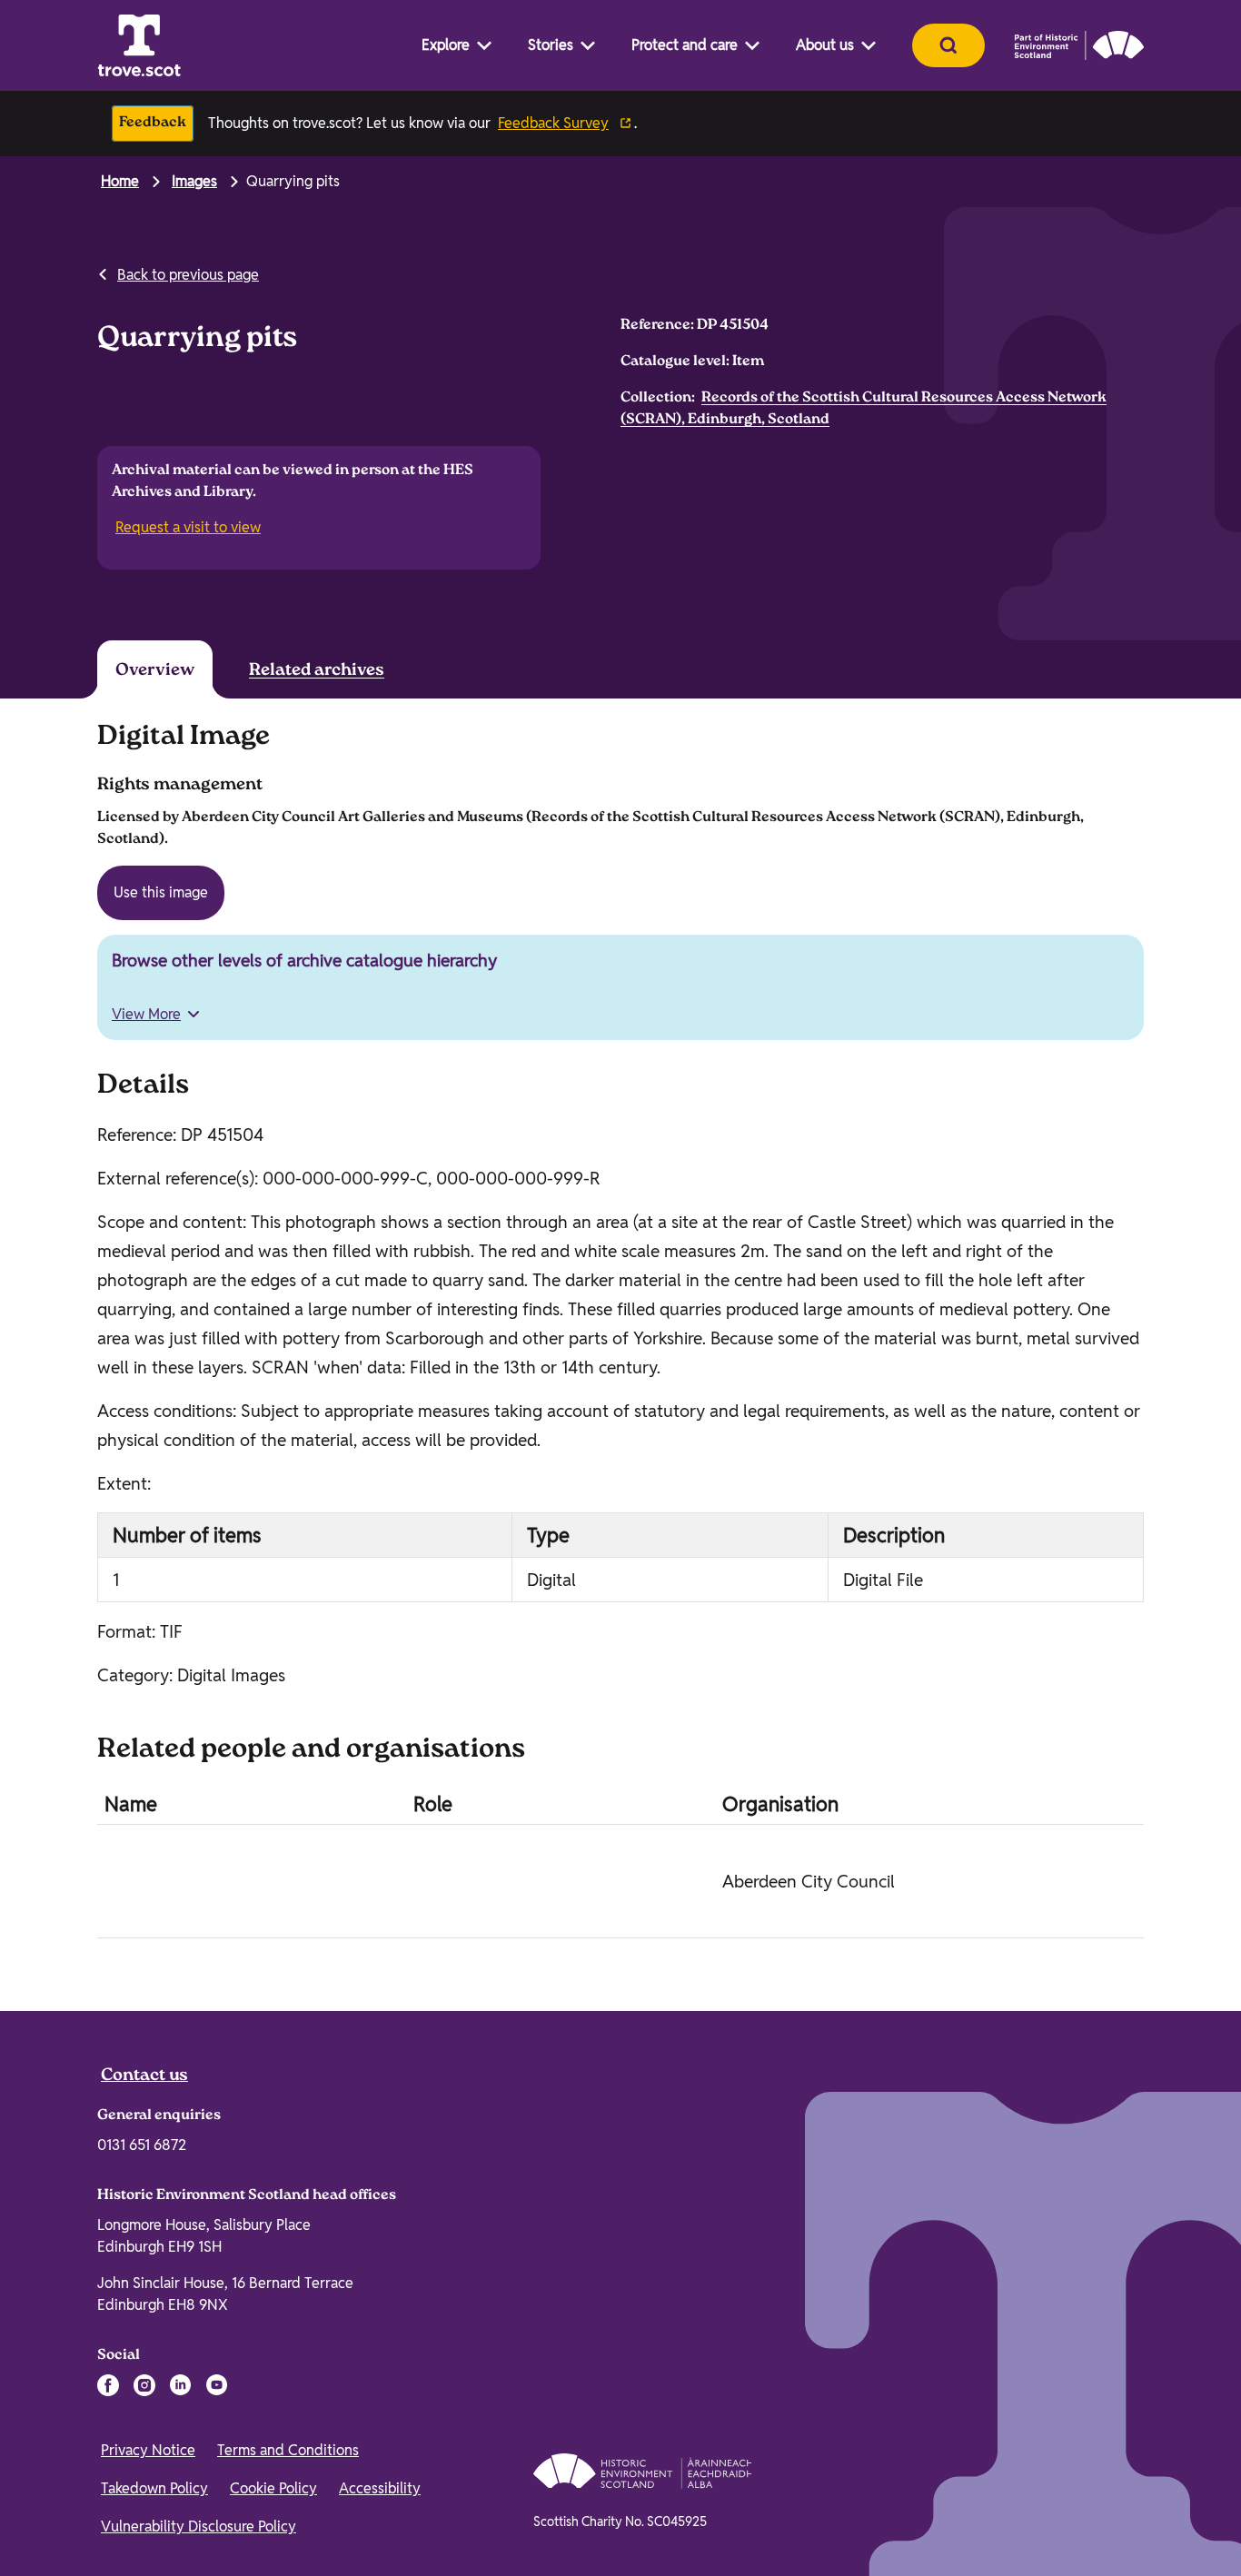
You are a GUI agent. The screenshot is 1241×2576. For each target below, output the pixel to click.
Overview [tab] (155, 671)
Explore (446, 45)
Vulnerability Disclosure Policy (199, 2526)
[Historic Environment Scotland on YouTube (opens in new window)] (217, 2385)
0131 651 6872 (142, 2145)
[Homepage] (139, 45)
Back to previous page (188, 275)
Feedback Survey (553, 123)
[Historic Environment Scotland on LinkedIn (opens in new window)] (181, 2385)
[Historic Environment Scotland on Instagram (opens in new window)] (144, 2385)
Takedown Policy (154, 2488)
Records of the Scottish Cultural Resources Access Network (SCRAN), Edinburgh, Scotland (864, 409)
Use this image (161, 892)
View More (146, 1014)
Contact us (144, 2076)
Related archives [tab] (317, 671)
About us (825, 45)
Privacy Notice (148, 2450)
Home (120, 181)
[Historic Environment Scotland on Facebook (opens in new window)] (108, 2385)
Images (194, 181)
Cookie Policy (273, 2488)
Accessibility (380, 2488)
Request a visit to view (190, 528)
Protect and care (685, 45)
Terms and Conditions (288, 2450)
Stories (551, 45)
